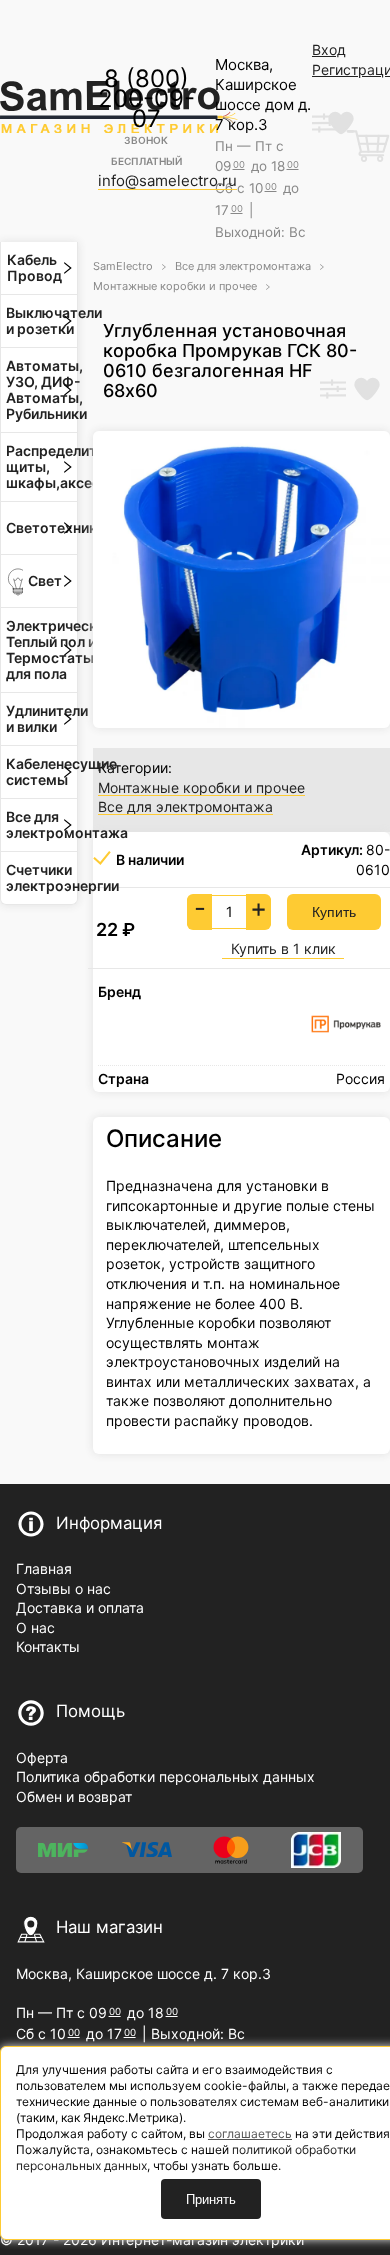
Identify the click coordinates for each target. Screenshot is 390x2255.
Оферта (42, 1757)
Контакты (48, 1646)
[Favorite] (367, 391)
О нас (35, 1627)
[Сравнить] (333, 391)
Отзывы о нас (63, 1588)
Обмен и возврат (74, 1796)
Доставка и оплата (80, 1607)
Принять (211, 2199)
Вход (329, 49)
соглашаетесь (250, 2133)
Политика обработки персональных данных (165, 1776)
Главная (44, 1568)
